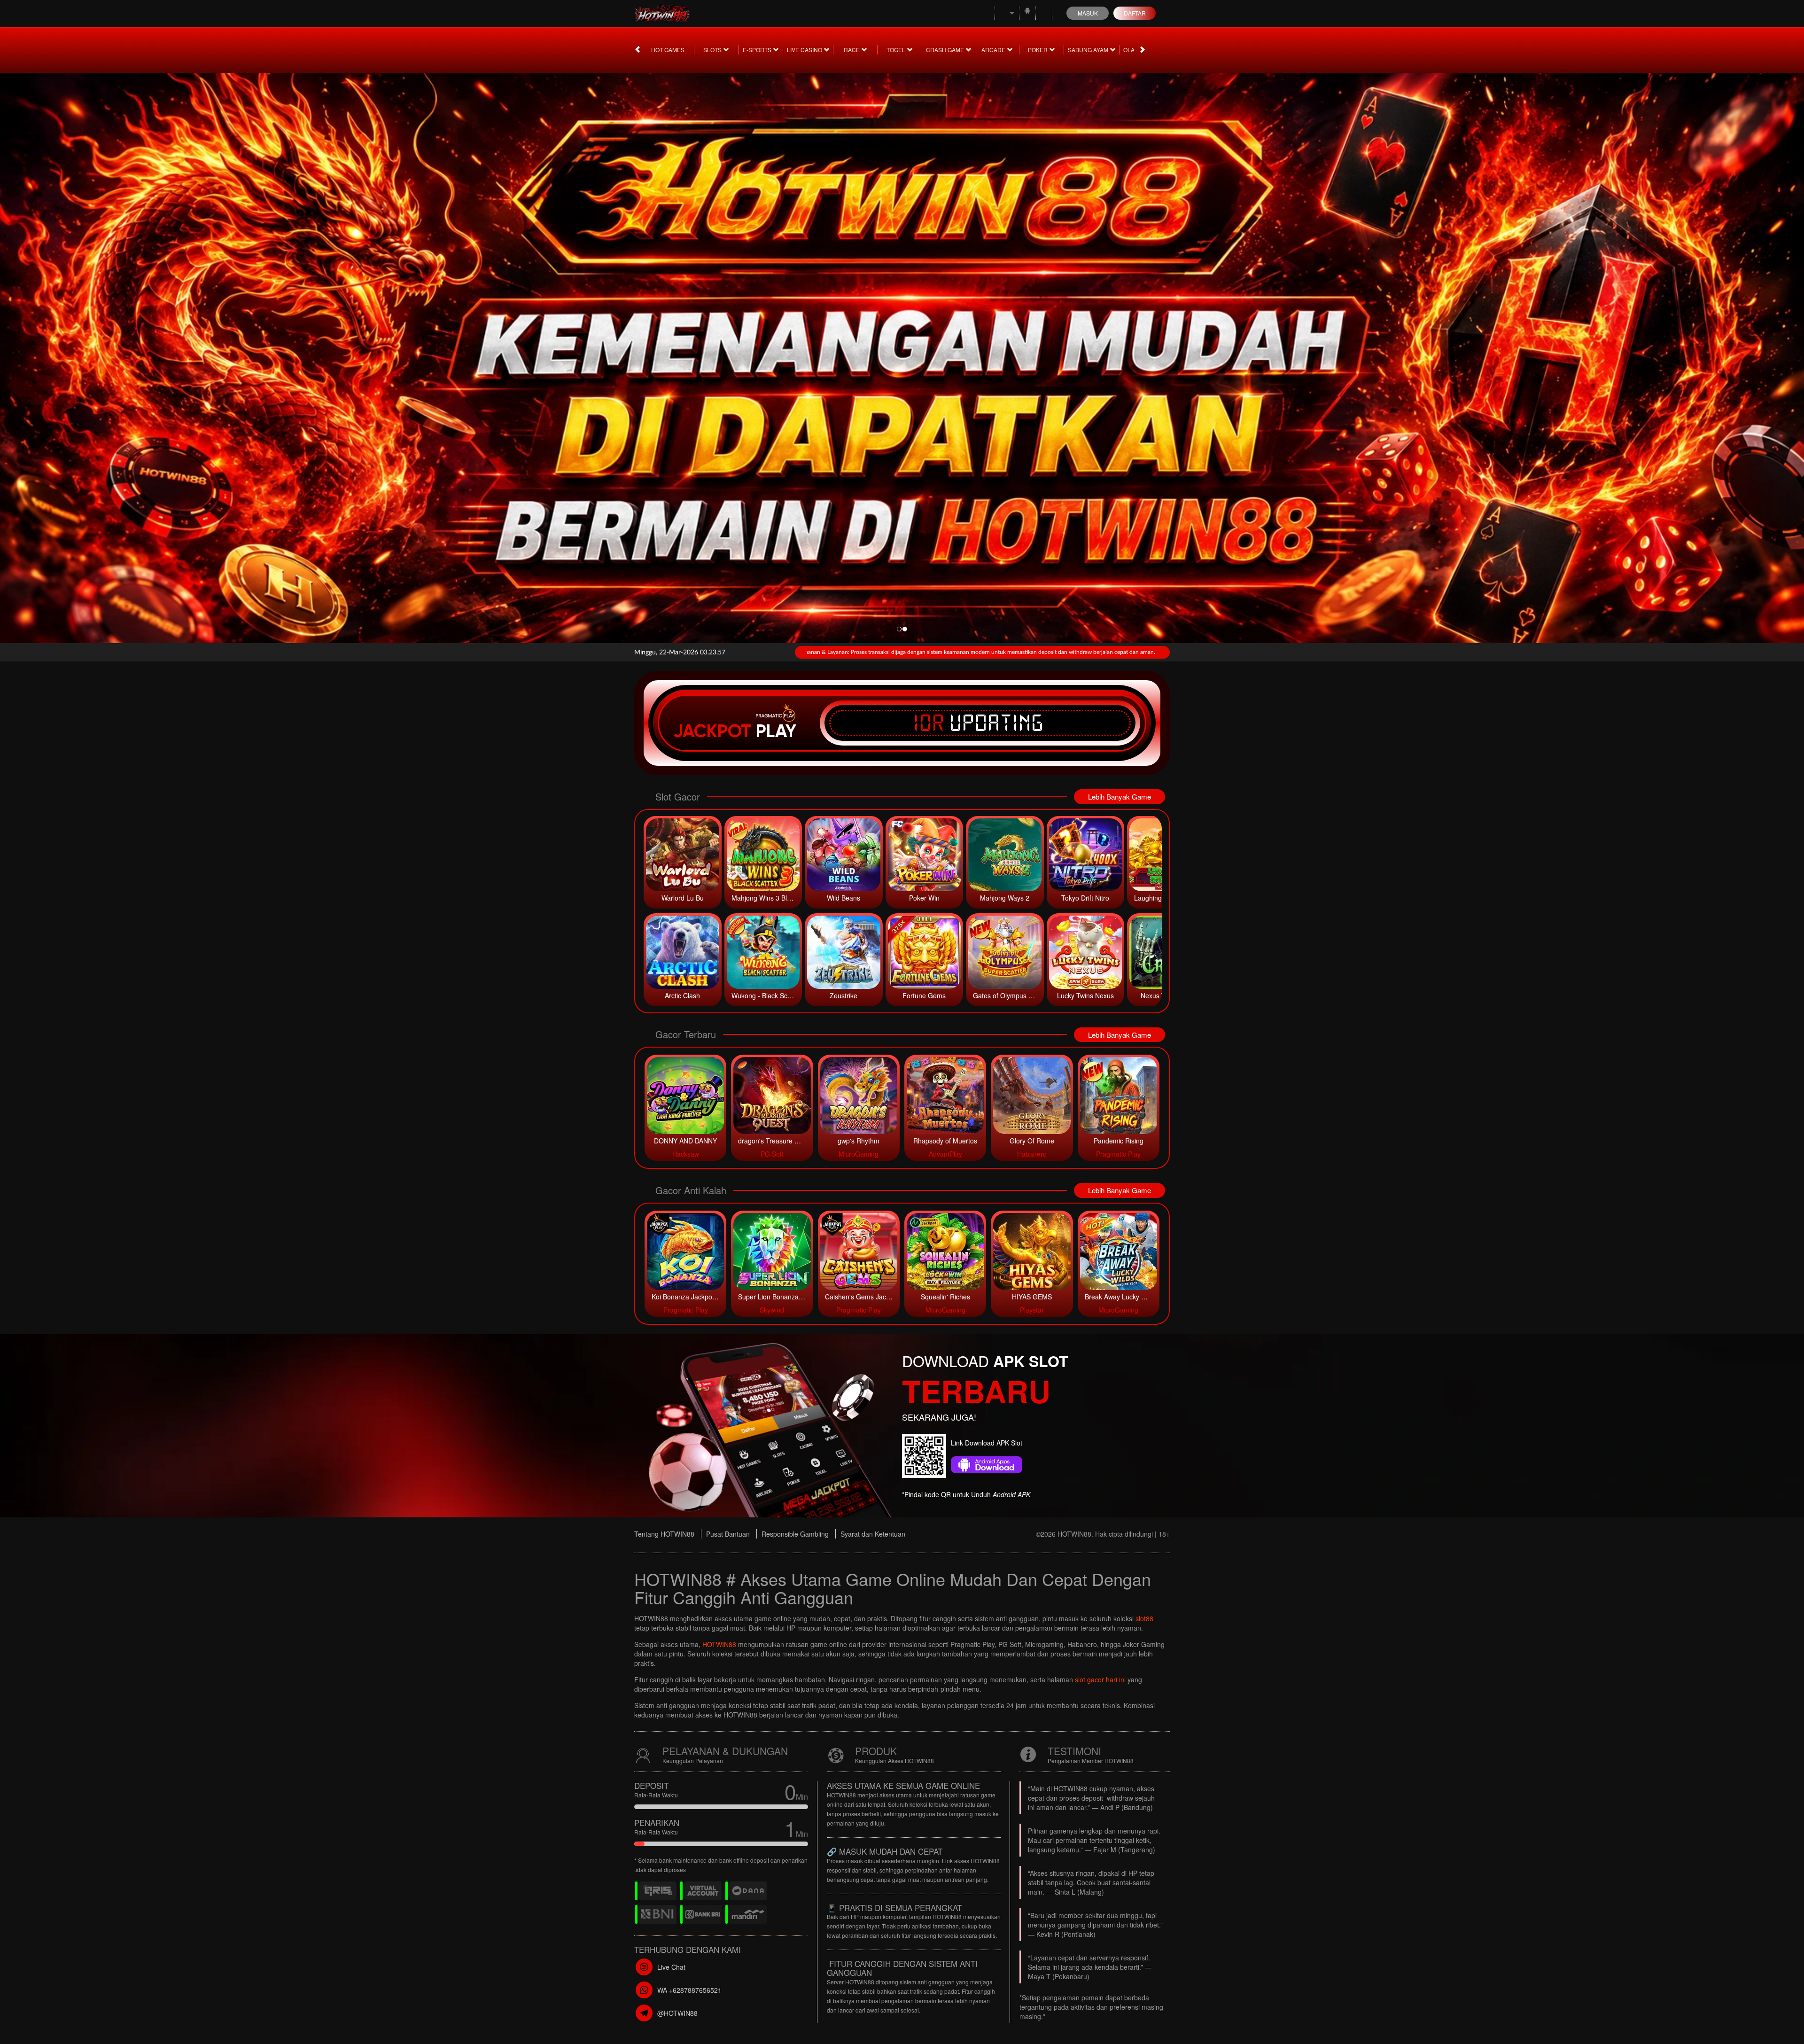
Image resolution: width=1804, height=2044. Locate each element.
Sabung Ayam (1089, 50)
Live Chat (671, 1967)
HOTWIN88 (719, 1644)
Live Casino (805, 50)
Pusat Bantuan (728, 1534)
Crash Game (946, 50)
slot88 (1144, 1618)
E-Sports (758, 50)
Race (852, 50)
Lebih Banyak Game (1120, 797)
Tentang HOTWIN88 (664, 1534)
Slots (713, 50)
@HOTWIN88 (677, 2013)
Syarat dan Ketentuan (873, 1534)
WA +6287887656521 (689, 1990)
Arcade (994, 50)
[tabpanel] (902, 355)
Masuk (1088, 13)
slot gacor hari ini (1100, 1679)
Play (776, 731)
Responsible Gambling (795, 1534)
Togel (897, 50)
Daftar (1135, 13)
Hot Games (668, 50)
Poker (1038, 50)
